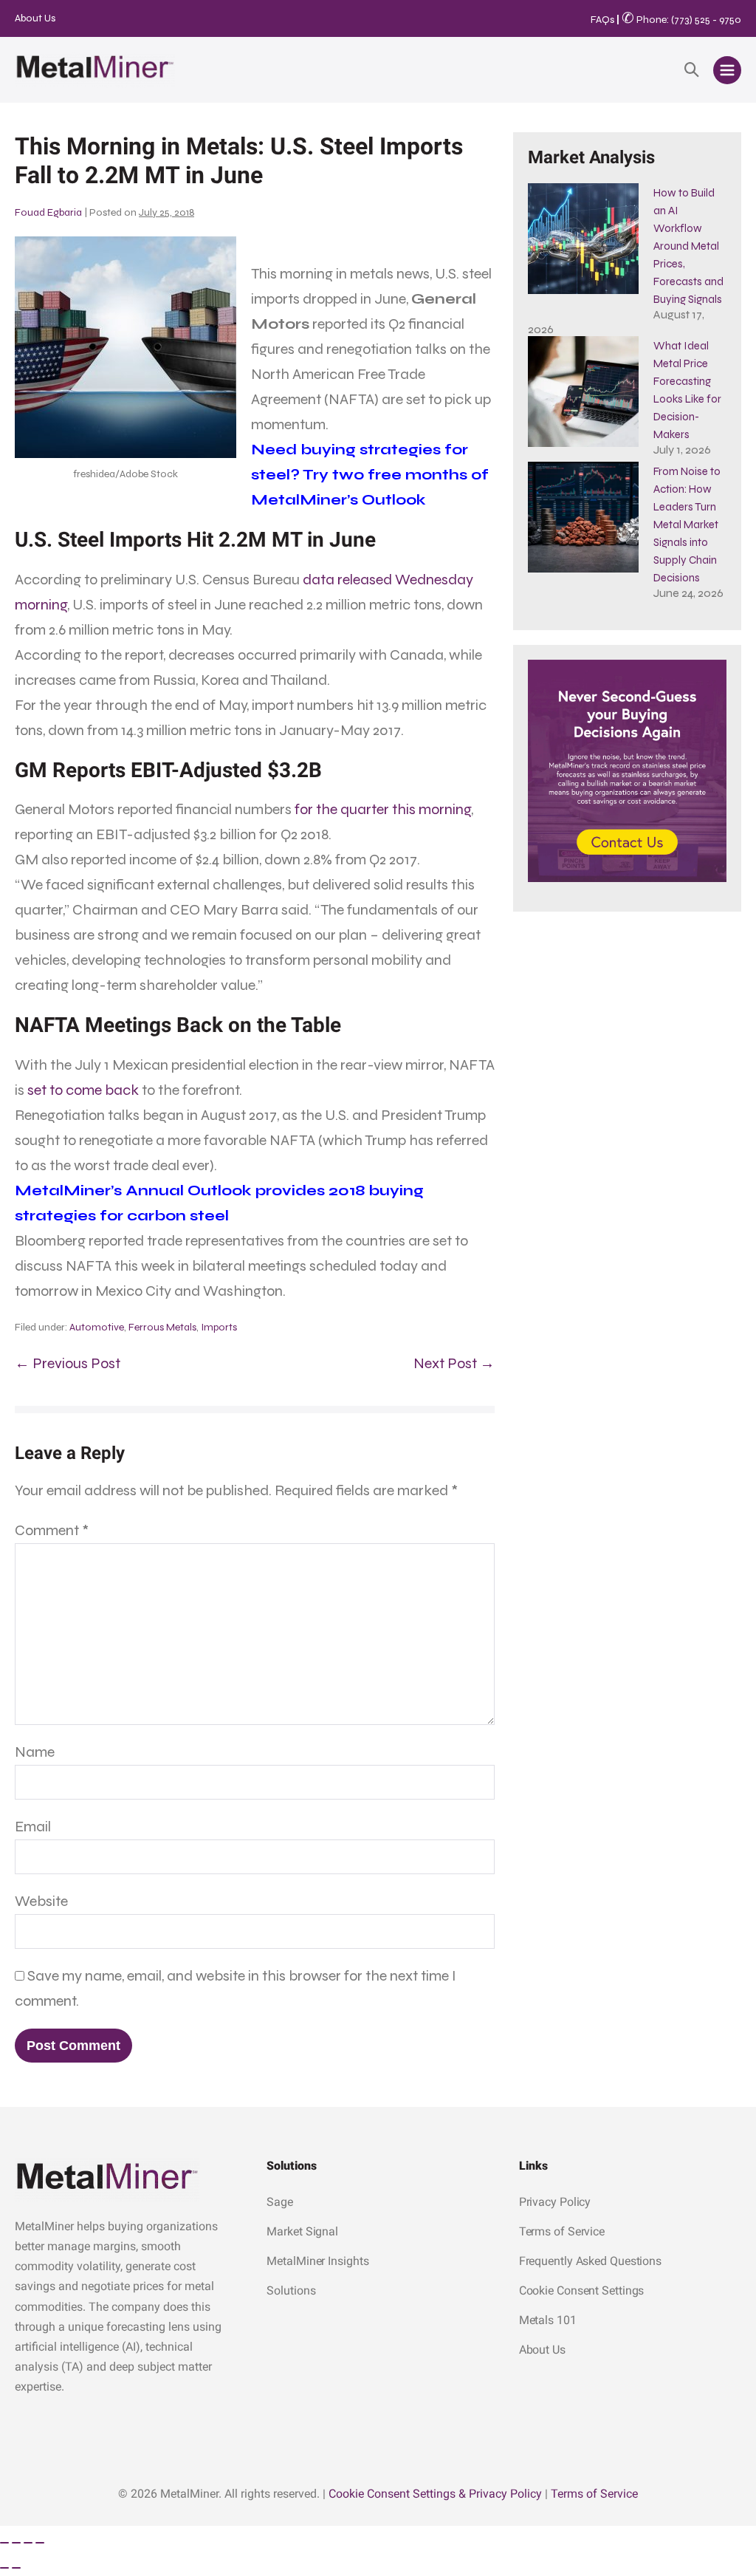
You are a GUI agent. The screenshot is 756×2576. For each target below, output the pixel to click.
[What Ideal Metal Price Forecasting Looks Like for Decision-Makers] (583, 392)
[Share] (28, 2543)
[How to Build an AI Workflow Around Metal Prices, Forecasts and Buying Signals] (583, 239)
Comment (52, 1530)
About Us (35, 18)
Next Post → (454, 1363)
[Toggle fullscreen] (16, 2543)
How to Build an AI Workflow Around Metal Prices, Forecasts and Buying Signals (688, 246)
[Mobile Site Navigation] (727, 70)
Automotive (97, 1327)
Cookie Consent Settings (582, 2290)
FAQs (602, 20)
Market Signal (302, 2231)
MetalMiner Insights (317, 2261)
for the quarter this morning (383, 809)
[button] (692, 70)
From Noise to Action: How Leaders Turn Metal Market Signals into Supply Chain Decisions (687, 525)
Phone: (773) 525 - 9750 (681, 20)
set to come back (83, 1090)
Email (33, 1827)
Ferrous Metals (162, 1327)
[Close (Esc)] (40, 2543)
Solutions (291, 2290)
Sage (280, 2202)
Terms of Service (562, 2231)
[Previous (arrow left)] (4, 2568)
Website (41, 1901)
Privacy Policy (555, 2202)
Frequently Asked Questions (590, 2261)
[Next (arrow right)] (16, 2568)
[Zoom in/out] (4, 2543)
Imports (219, 1327)
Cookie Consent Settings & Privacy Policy (435, 2494)
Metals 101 (548, 2320)
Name (35, 1752)
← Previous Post (68, 1363)
